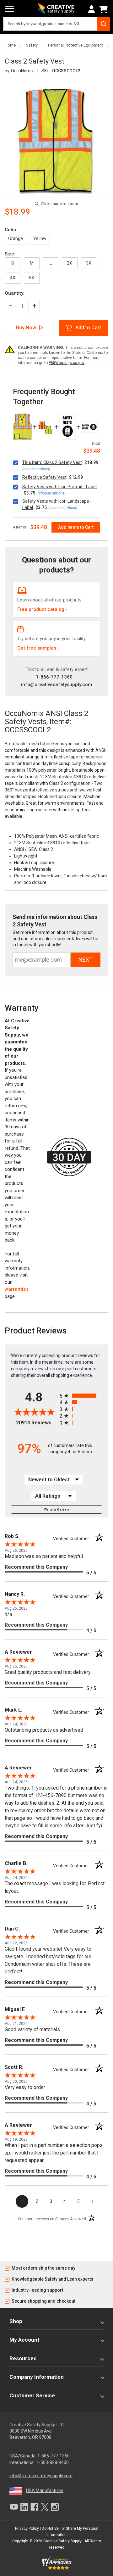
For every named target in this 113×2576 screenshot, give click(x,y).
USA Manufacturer (45, 2490)
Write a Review (57, 1509)
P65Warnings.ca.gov (67, 363)
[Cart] (105, 9)
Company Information (37, 2377)
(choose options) (36, 469)
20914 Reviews (36, 1423)
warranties (17, 1289)
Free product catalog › (42, 609)
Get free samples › (38, 648)
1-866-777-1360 (54, 677)
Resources (23, 2358)
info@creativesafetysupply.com (56, 685)
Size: (10, 254)
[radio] (81, 1396)
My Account (24, 2340)
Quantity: (15, 293)
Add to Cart (88, 328)
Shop (16, 2321)
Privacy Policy (27, 2529)
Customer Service (32, 2395)
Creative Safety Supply (62, 2541)
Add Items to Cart (76, 527)
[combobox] (56, 24)
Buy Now (26, 328)
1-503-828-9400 (53, 2462)
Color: (11, 230)
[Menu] (9, 9)
